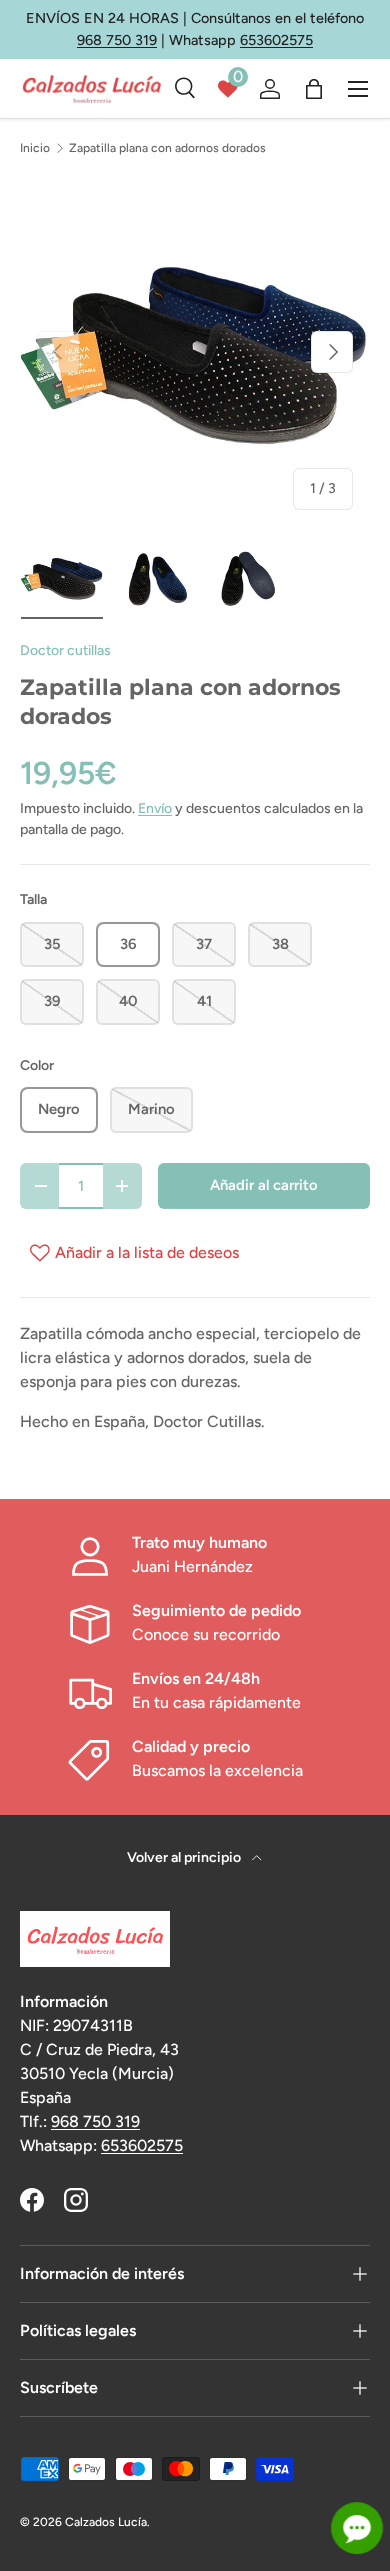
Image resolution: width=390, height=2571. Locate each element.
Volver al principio (185, 1857)
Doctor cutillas (65, 650)
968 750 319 (117, 40)
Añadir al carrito (264, 1185)
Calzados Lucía (106, 2522)
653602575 (276, 40)
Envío (155, 808)
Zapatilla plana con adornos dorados (167, 148)
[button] (314, 89)
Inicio (35, 148)
